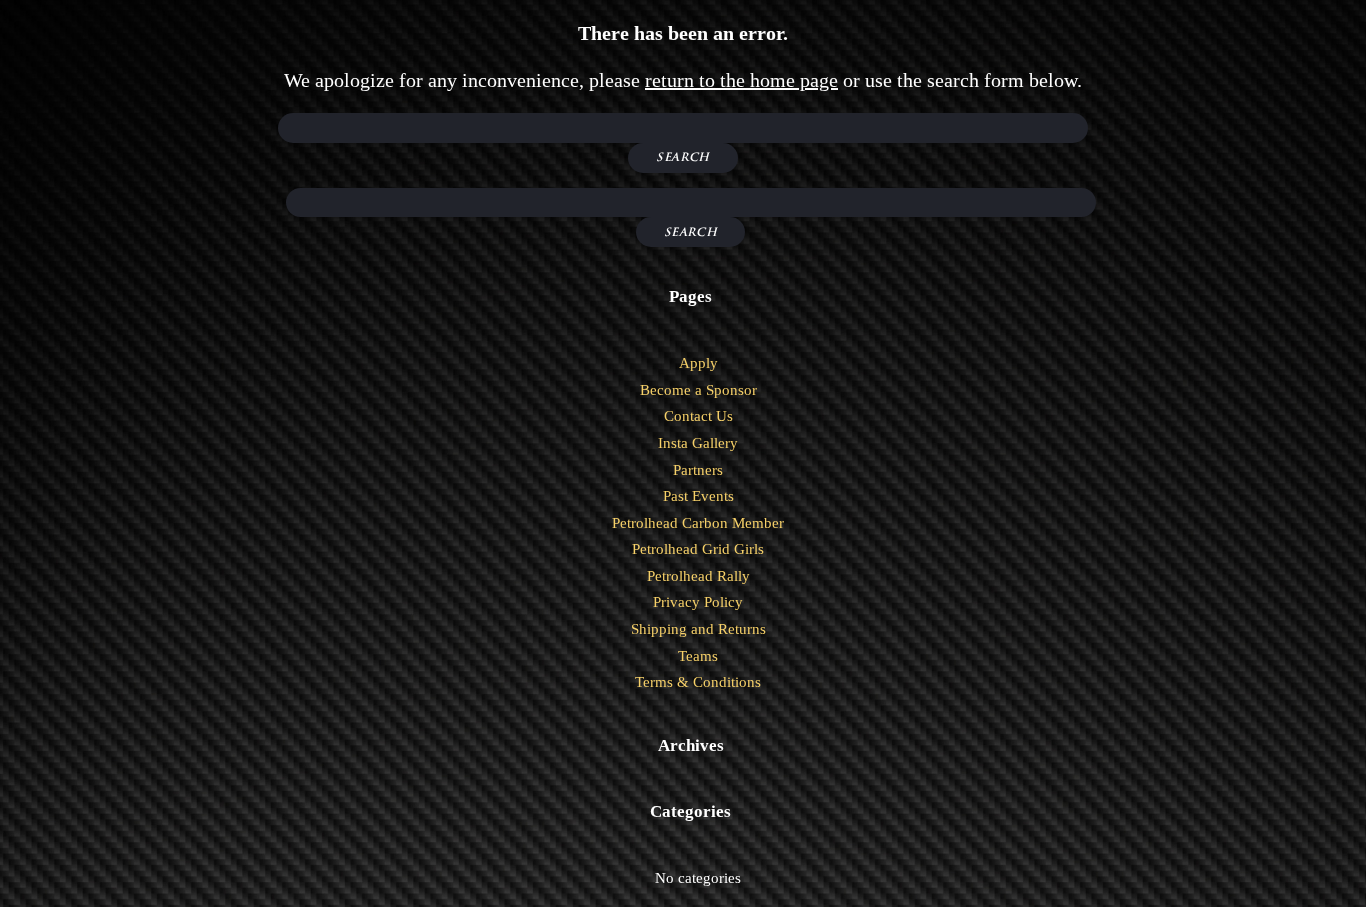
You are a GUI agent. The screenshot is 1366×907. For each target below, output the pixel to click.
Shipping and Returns (698, 629)
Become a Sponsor (698, 390)
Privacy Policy (698, 602)
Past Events (698, 496)
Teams (698, 656)
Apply (698, 363)
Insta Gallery (698, 443)
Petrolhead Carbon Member (698, 523)
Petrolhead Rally (698, 576)
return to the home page (741, 80)
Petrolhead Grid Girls (698, 549)
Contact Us (698, 416)
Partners (698, 470)
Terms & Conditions (698, 682)
